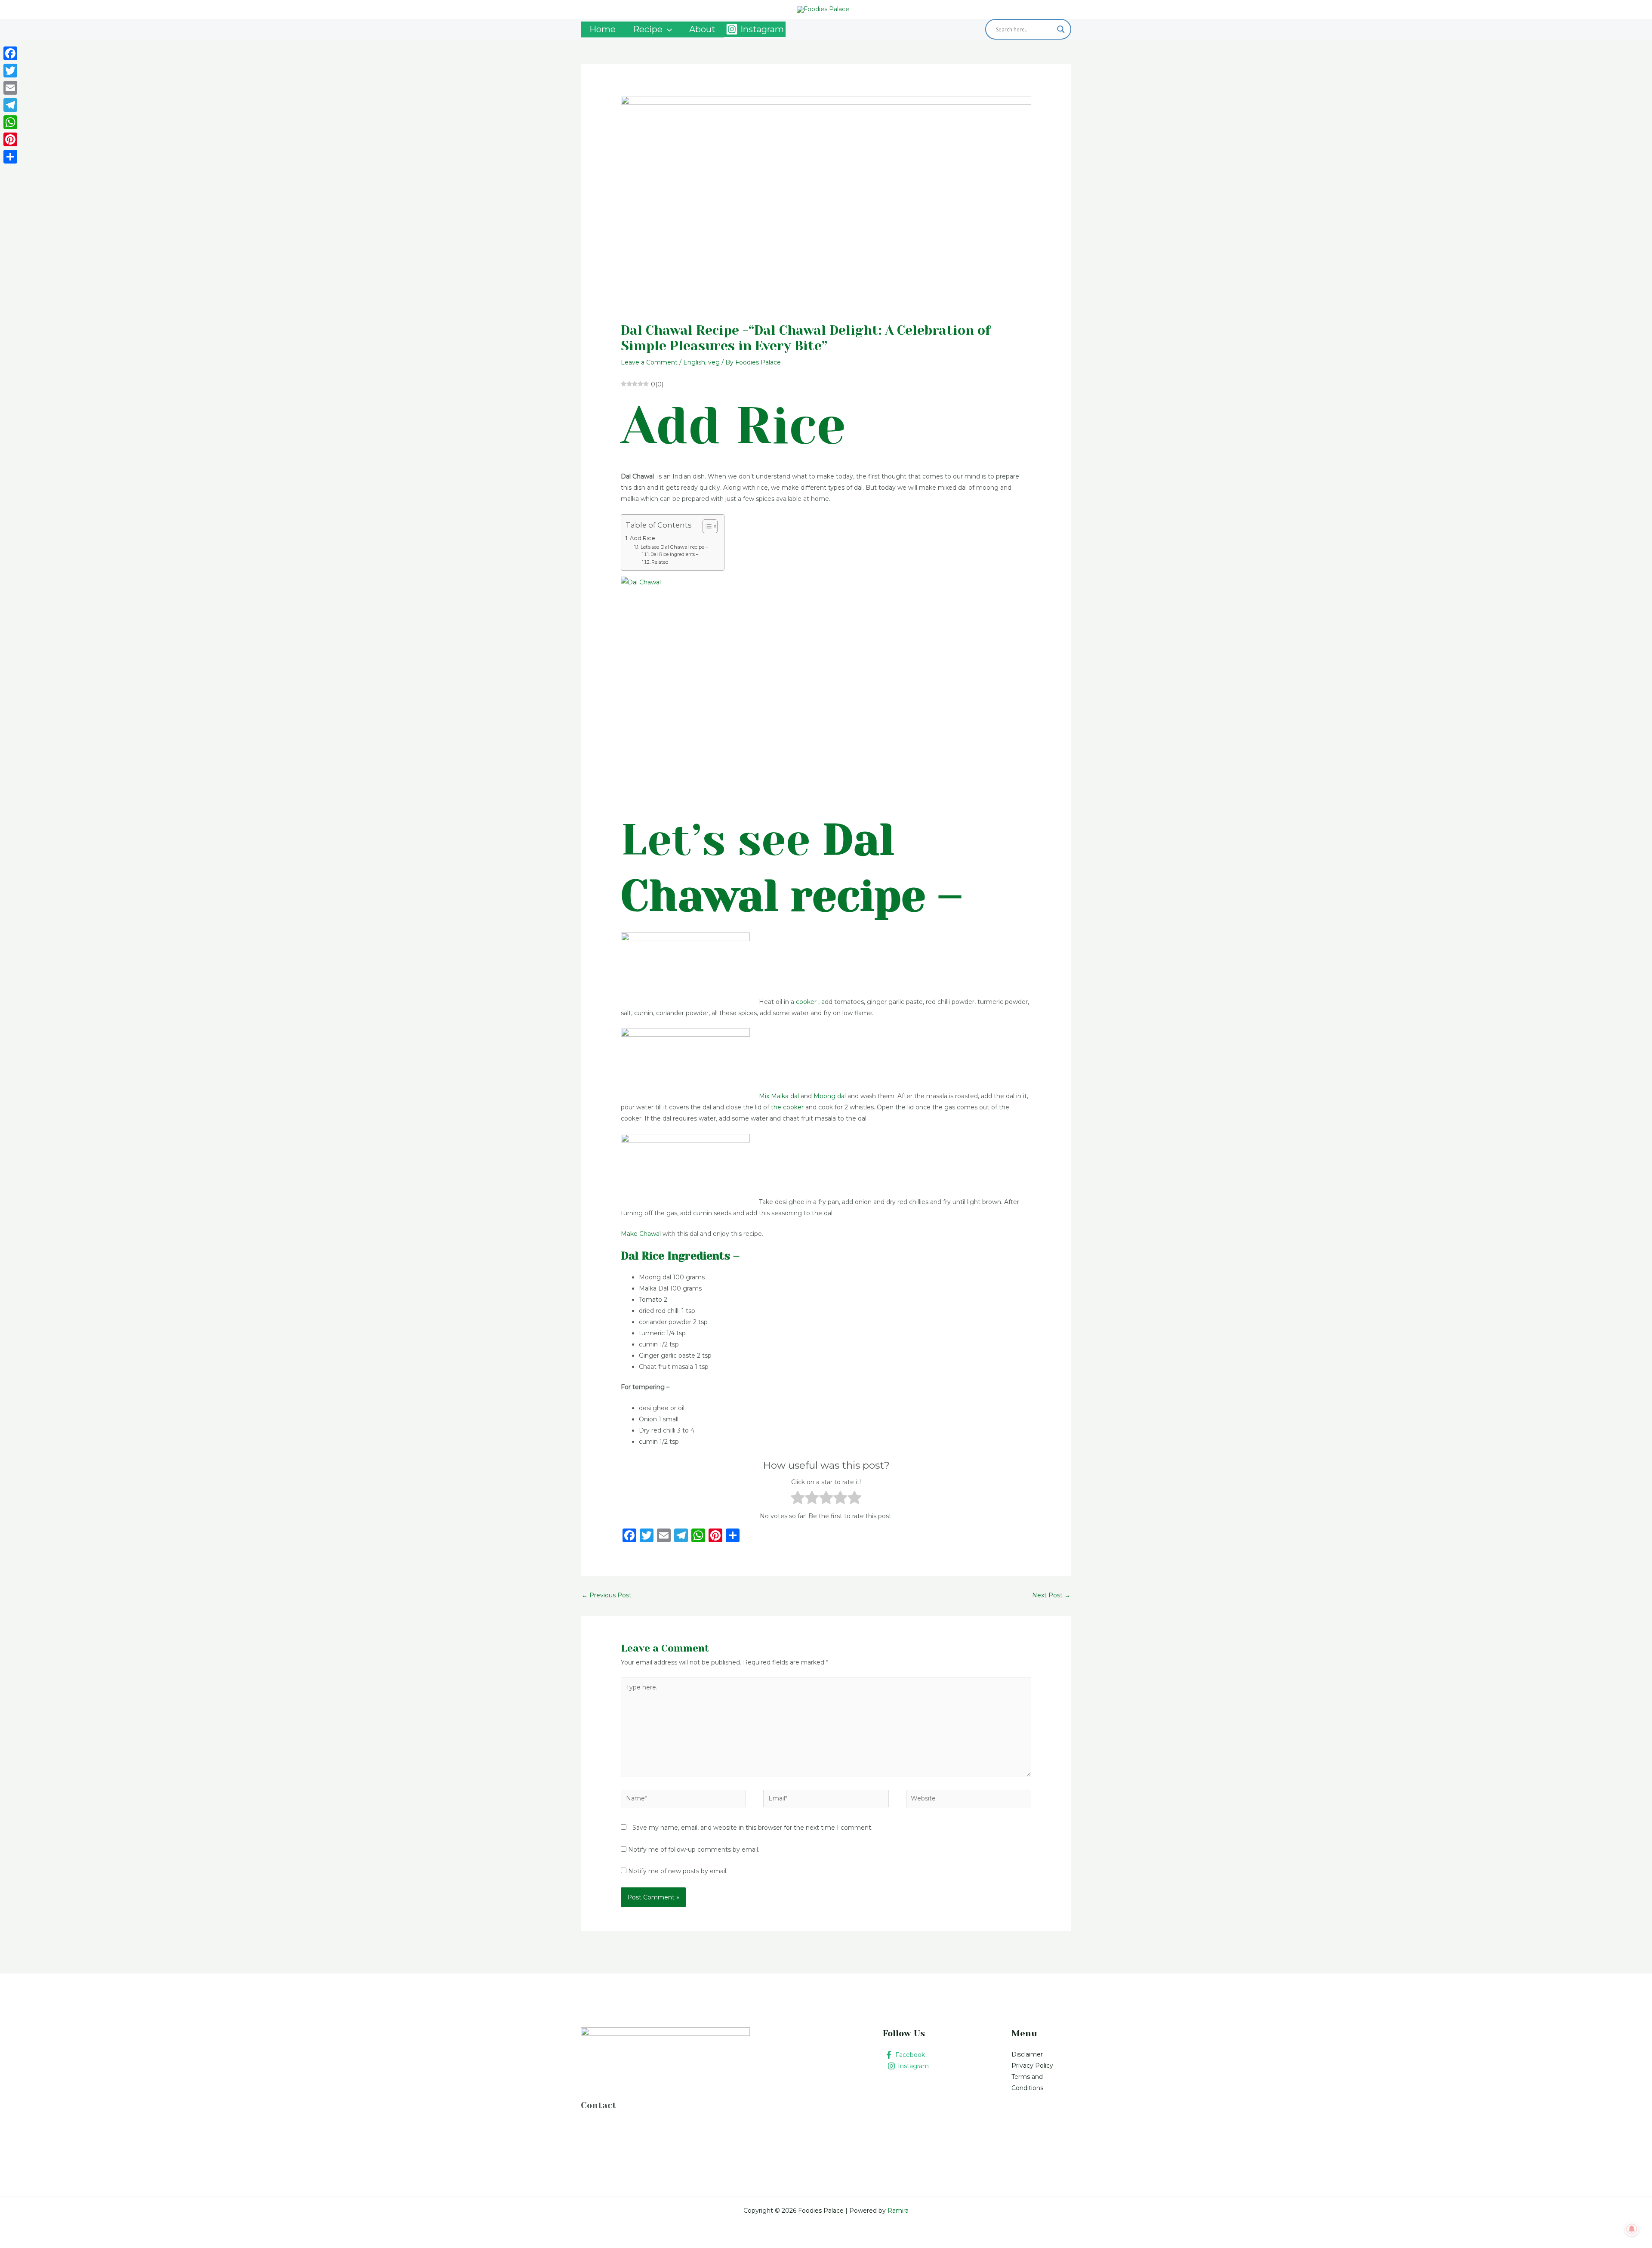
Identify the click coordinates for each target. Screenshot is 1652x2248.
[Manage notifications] (1632, 2229)
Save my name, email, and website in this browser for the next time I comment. (752, 1828)
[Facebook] (10, 53)
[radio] (798, 1499)
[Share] (10, 157)
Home (603, 29)
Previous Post (607, 1595)
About (702, 29)
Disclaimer (1027, 2054)
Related (660, 562)
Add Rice (643, 538)
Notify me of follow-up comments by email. (694, 1850)
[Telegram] (10, 105)
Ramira (897, 2211)
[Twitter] (10, 71)
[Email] (10, 88)
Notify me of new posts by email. (678, 1871)
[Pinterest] (10, 139)
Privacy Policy (1032, 2066)
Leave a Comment (649, 362)
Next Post (1051, 1595)
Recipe (648, 29)
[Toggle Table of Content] (706, 526)
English (694, 362)
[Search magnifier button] (1061, 29)
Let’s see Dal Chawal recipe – (674, 547)
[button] (667, 29)
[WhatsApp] (10, 122)
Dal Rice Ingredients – (674, 554)
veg (714, 362)
